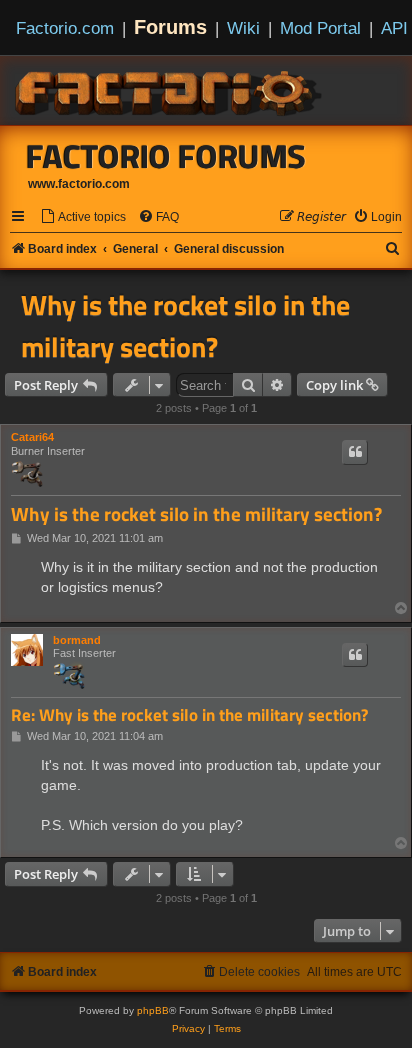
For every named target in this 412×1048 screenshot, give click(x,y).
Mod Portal (320, 28)
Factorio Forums (166, 156)
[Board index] (170, 90)
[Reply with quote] (355, 452)
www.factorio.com (79, 184)
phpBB (153, 1010)
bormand (77, 640)
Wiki (243, 28)
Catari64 (32, 437)
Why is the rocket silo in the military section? (185, 326)
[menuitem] (83, 217)
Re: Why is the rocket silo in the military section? (189, 715)
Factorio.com (65, 28)
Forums (170, 27)
